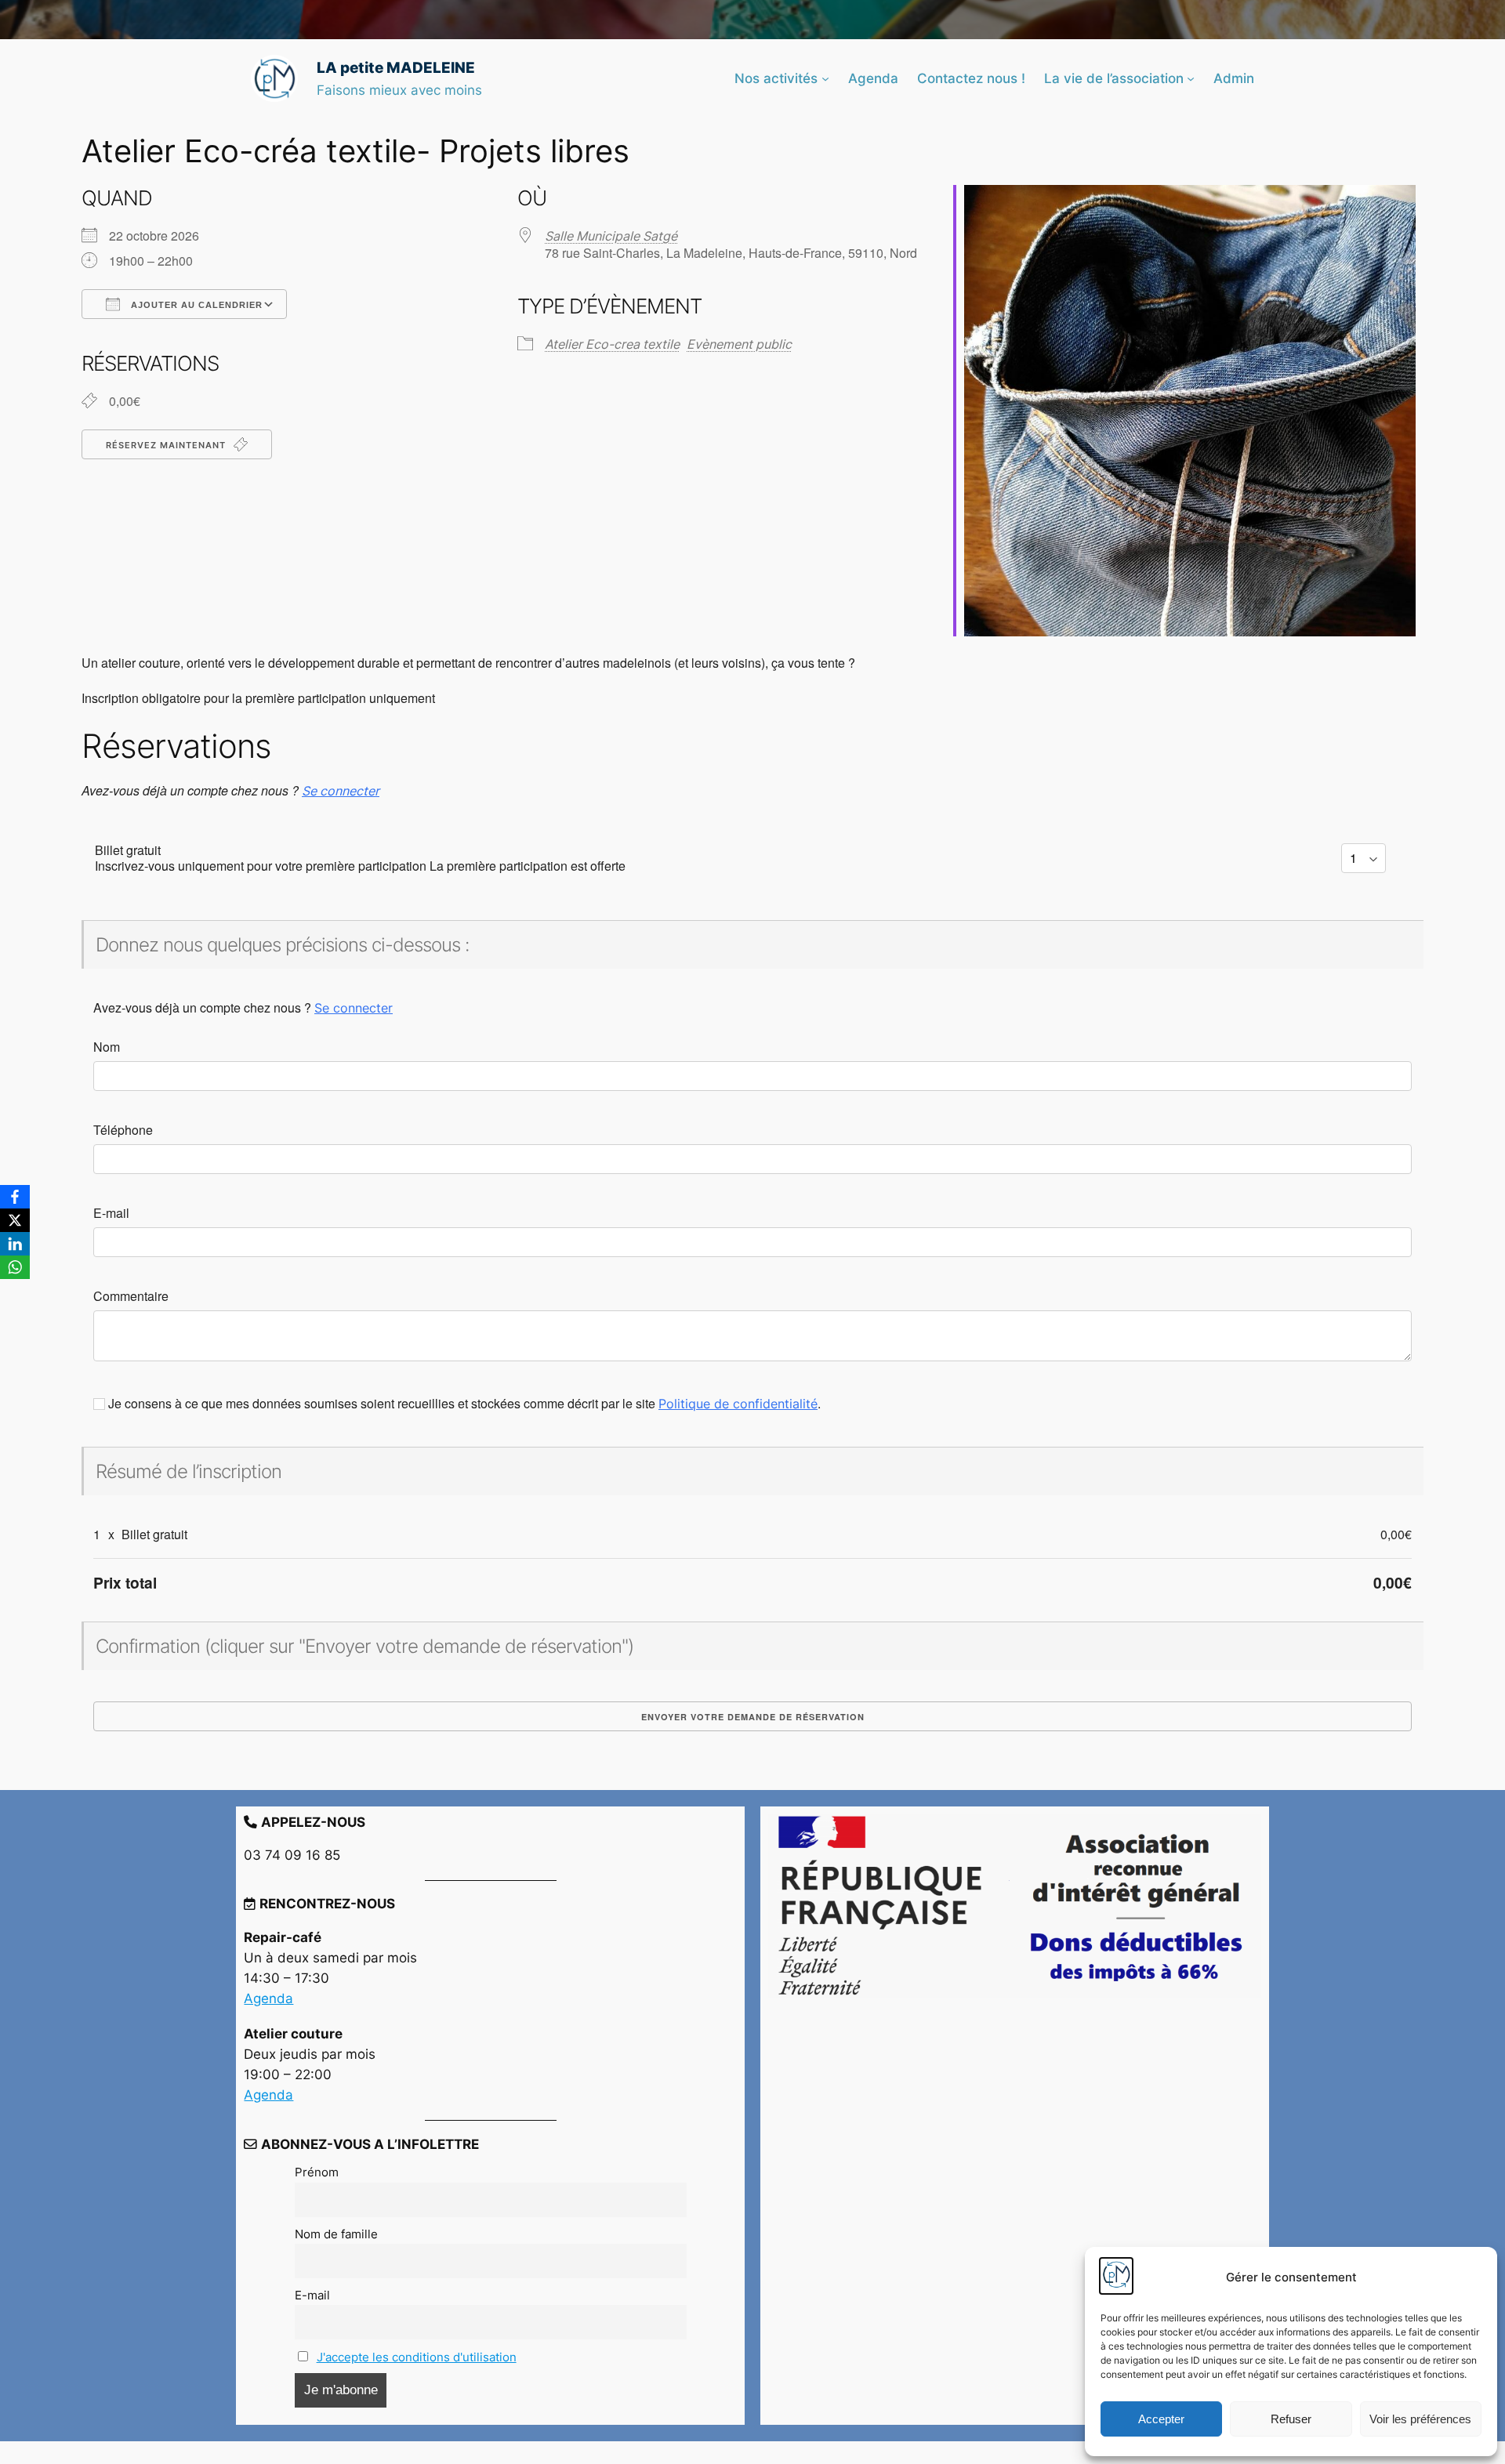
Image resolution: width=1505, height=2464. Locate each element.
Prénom (317, 2172)
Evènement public (739, 344)
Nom (107, 1047)
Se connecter (341, 791)
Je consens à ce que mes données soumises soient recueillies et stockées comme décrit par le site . (463, 1404)
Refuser (1291, 2419)
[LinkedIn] (15, 1244)
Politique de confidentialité (738, 1404)
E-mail (111, 1213)
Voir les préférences (1420, 2419)
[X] (15, 1220)
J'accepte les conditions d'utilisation (417, 2357)
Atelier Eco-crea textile (612, 344)
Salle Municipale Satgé (611, 236)
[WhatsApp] (15, 1267)
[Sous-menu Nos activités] (825, 78)
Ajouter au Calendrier (195, 305)
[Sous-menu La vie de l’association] (1191, 78)
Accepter (1161, 2419)
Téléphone (123, 1130)
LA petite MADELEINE (396, 67)
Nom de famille (336, 2234)
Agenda (268, 1998)
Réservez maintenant (167, 445)
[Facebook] (15, 1197)
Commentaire (131, 1296)
